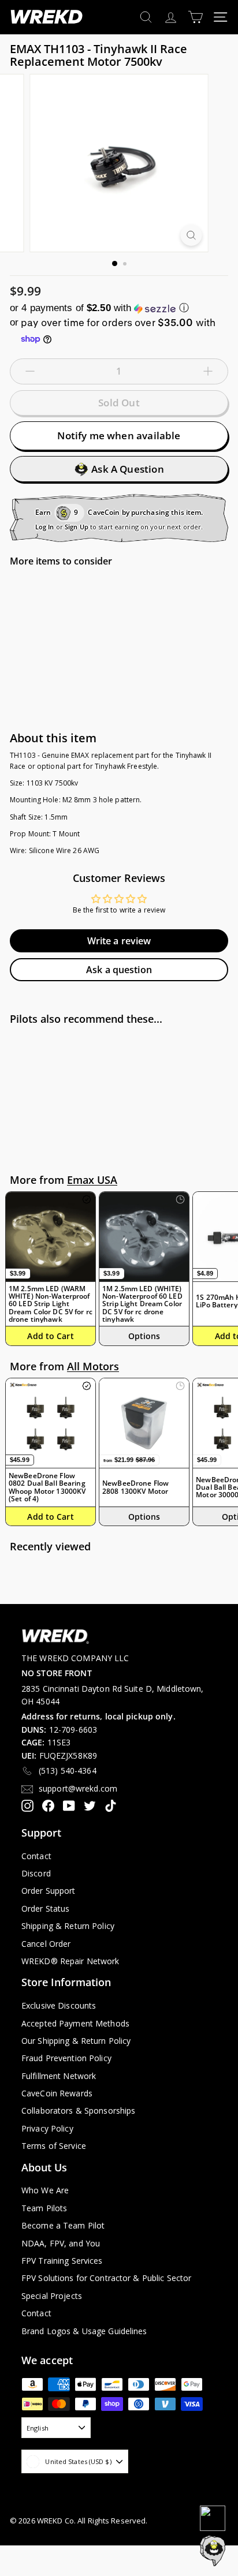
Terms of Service (54, 2146)
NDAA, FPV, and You (61, 2243)
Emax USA (92, 1180)
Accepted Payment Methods (75, 2023)
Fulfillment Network (59, 2076)
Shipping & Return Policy (68, 1926)
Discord (36, 1873)
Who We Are (45, 2190)
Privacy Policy (47, 2128)
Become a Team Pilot (63, 2225)
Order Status (45, 1908)
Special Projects (52, 2296)
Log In (45, 527)
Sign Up (77, 527)
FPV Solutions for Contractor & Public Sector (106, 2278)
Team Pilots (44, 2208)
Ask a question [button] (119, 970)
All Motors (93, 1366)
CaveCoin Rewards (57, 2093)
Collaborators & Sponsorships (78, 2110)
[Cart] (196, 17)
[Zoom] (191, 235)
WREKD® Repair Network (70, 1961)
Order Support (49, 1891)
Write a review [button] (119, 941)
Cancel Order (46, 1944)
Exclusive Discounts (59, 2005)
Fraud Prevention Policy (66, 2058)
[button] (119, 308)
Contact (36, 1856)
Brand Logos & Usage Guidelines (84, 2331)
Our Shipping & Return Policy (76, 2041)
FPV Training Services (62, 2261)
